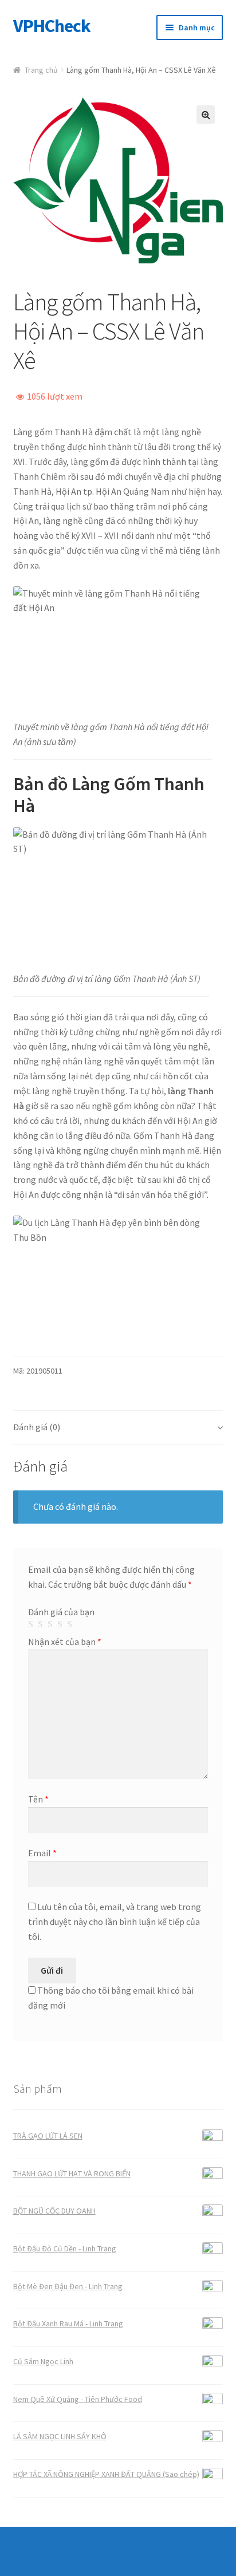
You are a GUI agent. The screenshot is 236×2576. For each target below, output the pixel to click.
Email (42, 1853)
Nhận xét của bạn (65, 1642)
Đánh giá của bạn (61, 1612)
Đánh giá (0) (37, 1427)
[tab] (118, 1428)
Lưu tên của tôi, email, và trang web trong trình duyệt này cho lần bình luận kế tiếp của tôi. (115, 1922)
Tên (38, 1799)
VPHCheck (52, 26)
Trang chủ (41, 70)
